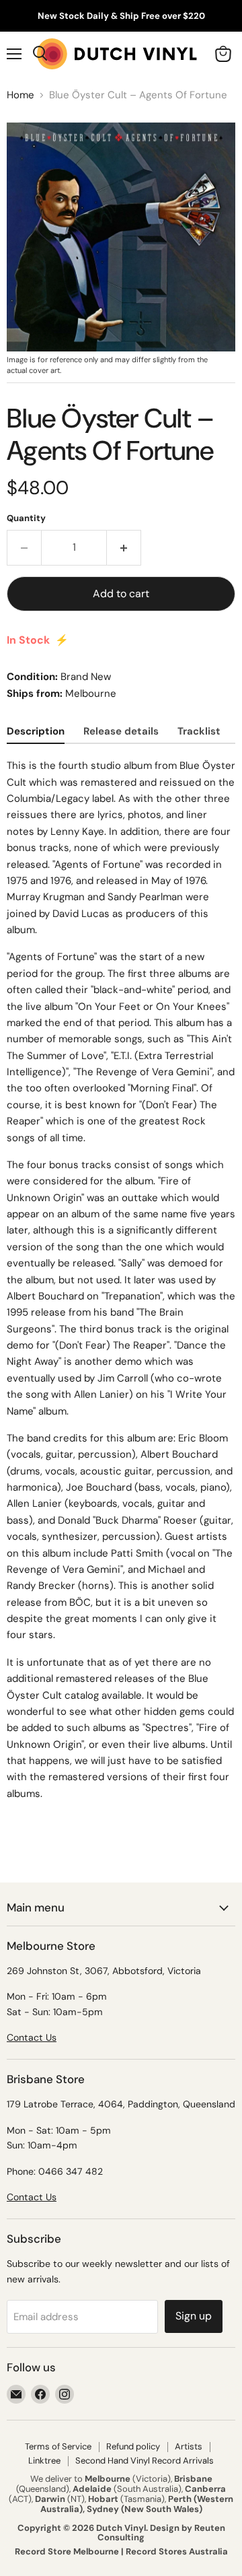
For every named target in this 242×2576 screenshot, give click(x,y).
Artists (189, 2446)
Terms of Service (58, 2446)
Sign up (194, 2316)
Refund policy (133, 2446)
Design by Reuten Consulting (161, 2533)
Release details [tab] (121, 731)
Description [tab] (36, 731)
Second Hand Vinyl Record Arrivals (145, 2461)
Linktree (44, 2461)
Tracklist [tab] (199, 731)
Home (21, 95)
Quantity (26, 518)
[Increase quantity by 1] (124, 547)
